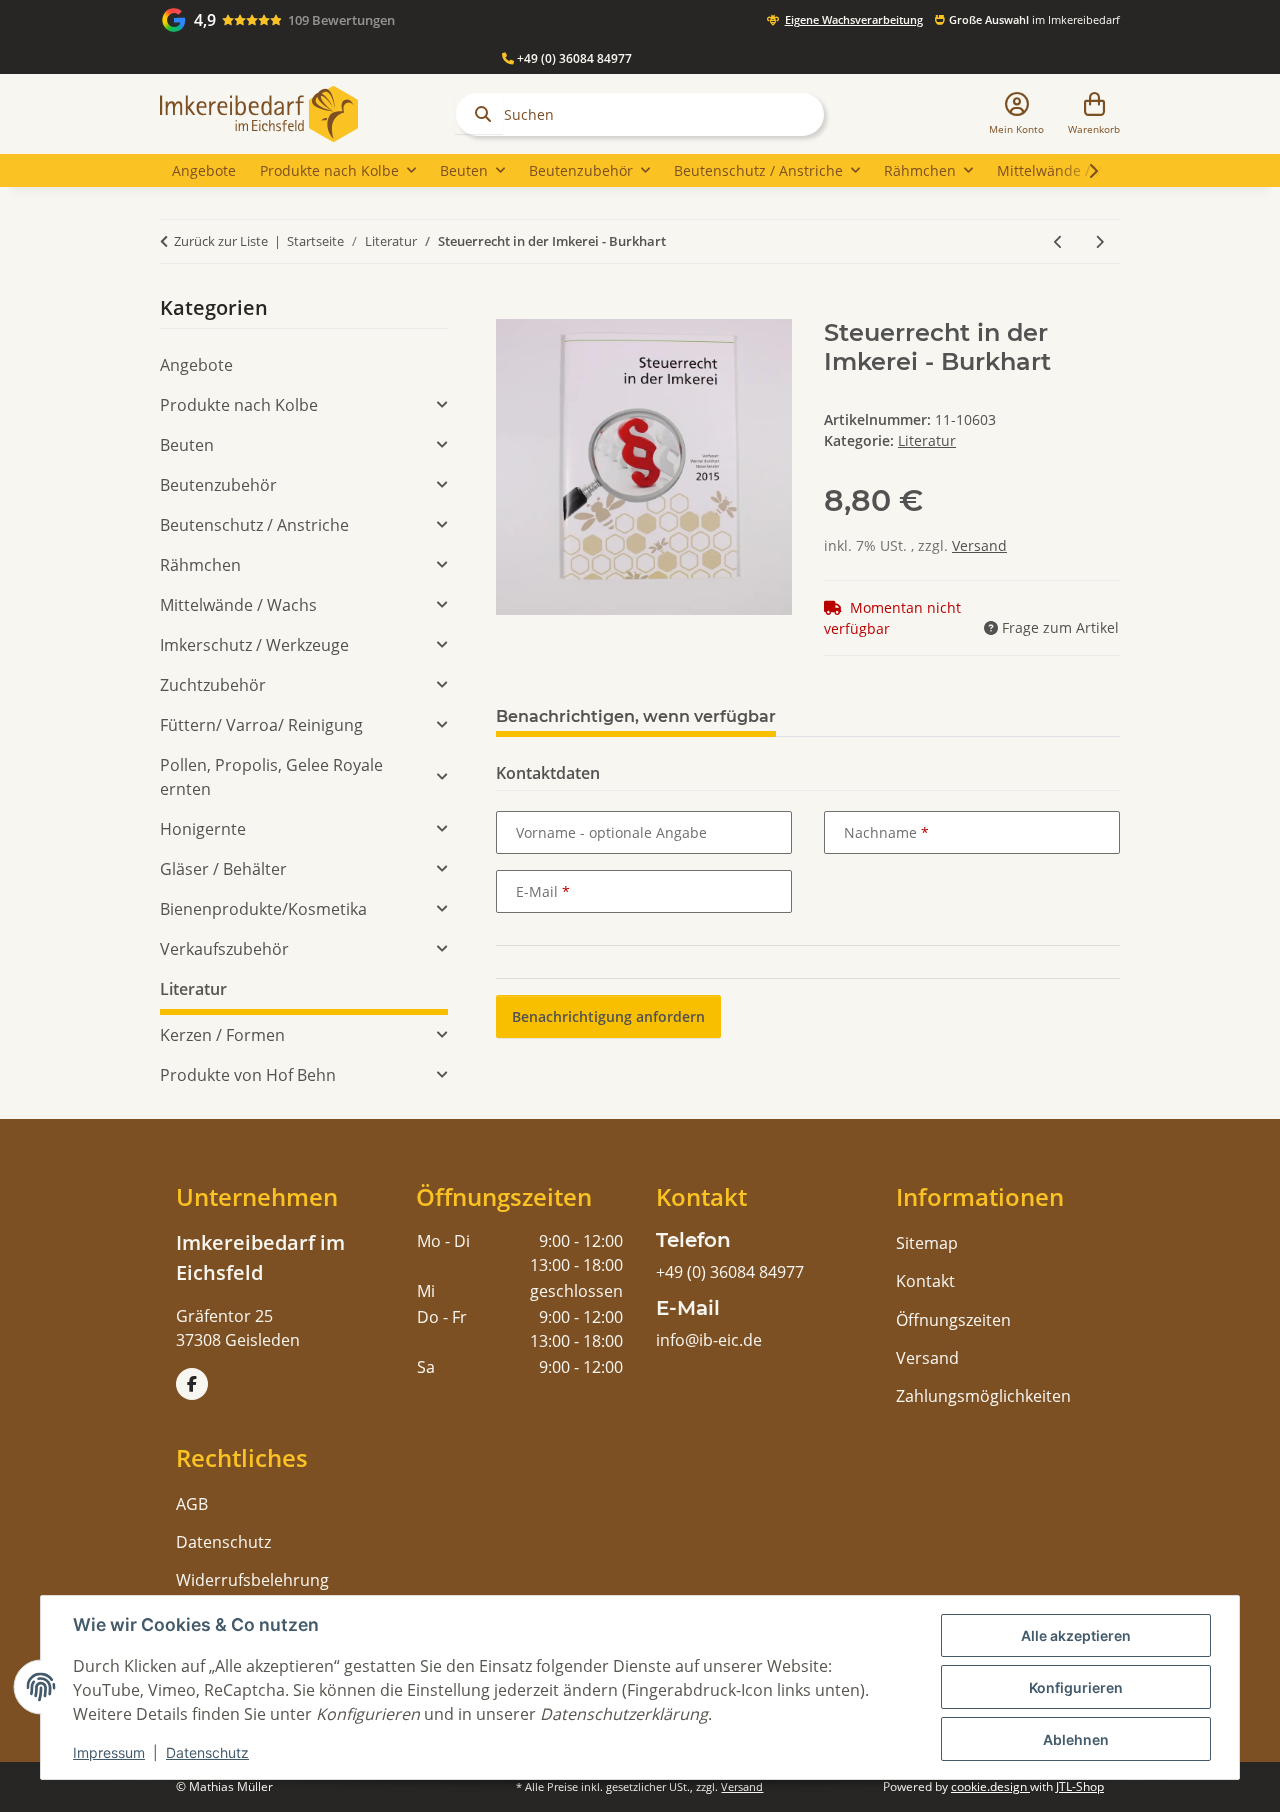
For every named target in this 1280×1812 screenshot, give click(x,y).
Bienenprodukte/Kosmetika (263, 909)
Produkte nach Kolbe (239, 405)
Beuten (187, 445)
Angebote (196, 365)
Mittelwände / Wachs (238, 605)
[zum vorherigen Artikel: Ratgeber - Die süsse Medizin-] (1058, 241)
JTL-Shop (1080, 1786)
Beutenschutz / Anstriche (254, 525)
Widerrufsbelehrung (252, 1580)
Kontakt (925, 1281)
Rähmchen (200, 565)
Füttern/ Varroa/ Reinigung (261, 725)
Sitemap (927, 1243)
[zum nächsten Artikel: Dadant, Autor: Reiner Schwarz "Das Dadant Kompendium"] (1099, 241)
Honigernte (203, 829)
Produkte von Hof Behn (248, 1075)
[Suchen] (479, 114)
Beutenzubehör (218, 485)
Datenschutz (207, 1752)
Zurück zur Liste (221, 241)
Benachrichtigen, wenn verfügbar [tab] (636, 716)
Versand (979, 545)
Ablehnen (1076, 1739)
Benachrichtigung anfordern (608, 1016)
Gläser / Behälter (223, 869)
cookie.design (990, 1786)
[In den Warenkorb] (512, 308)
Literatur (927, 440)
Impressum (109, 1752)
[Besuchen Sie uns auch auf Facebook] (192, 1384)
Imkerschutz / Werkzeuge (254, 645)
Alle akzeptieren (1076, 1635)
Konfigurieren (1076, 1687)
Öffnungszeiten (953, 1320)
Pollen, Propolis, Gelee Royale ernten (271, 777)
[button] (1016, 114)
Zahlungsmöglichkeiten (983, 1396)
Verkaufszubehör (224, 949)
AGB (192, 1504)
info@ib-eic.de (709, 1340)
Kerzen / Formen (222, 1035)
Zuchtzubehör (213, 685)
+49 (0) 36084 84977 (573, 58)
